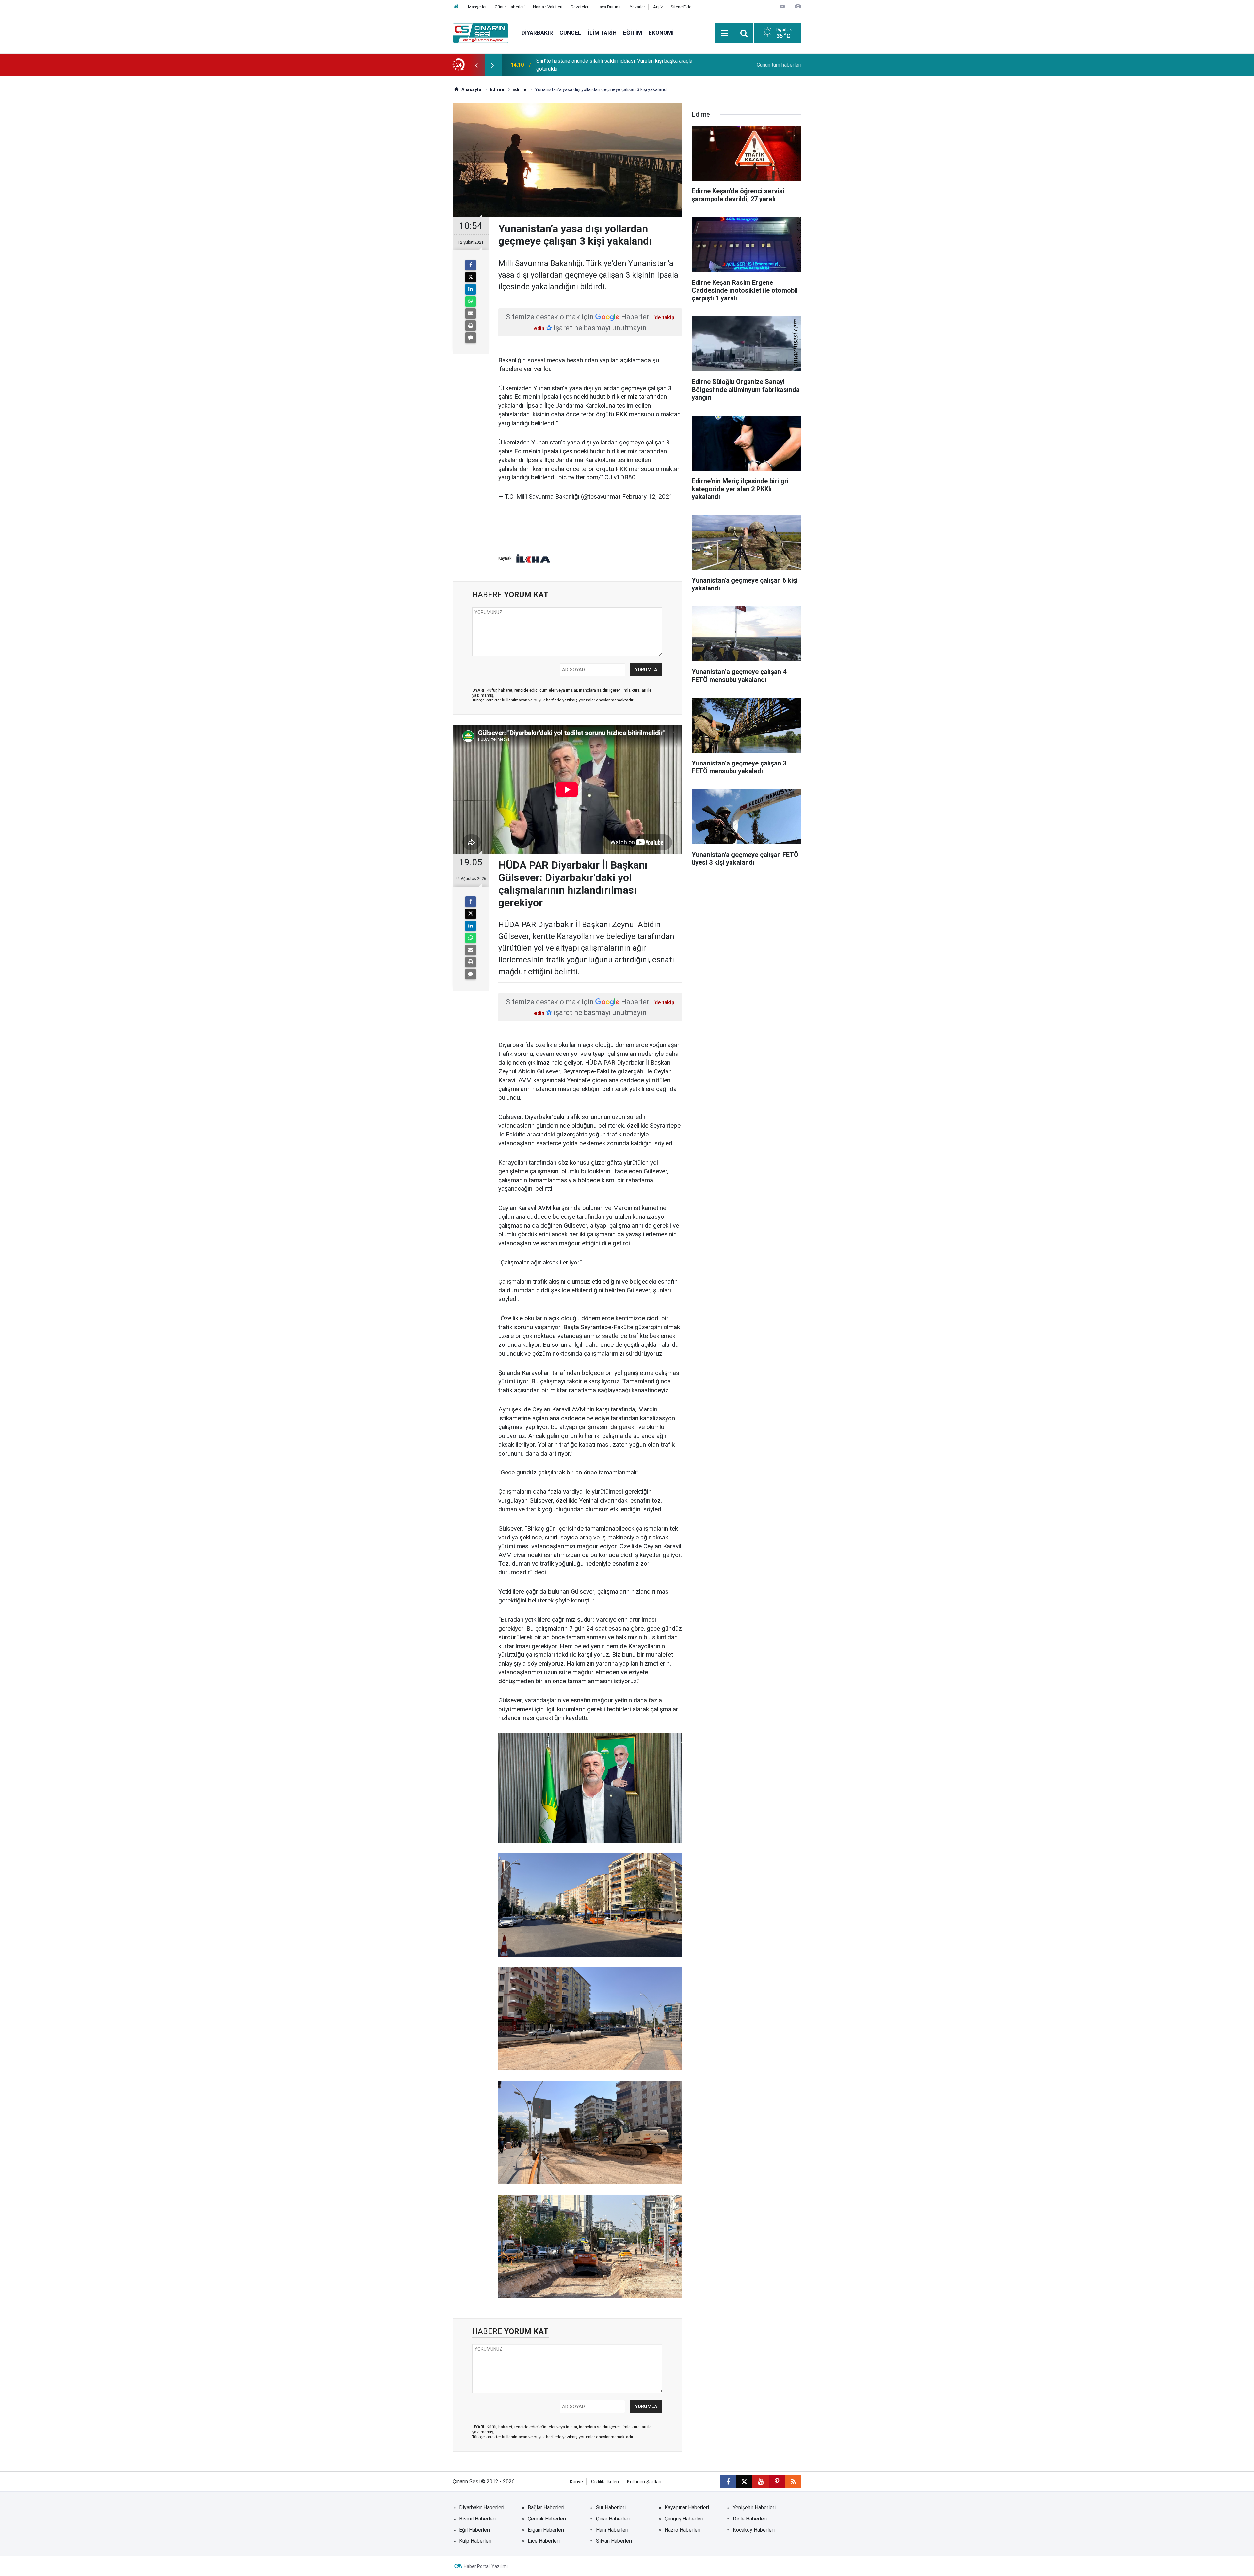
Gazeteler (579, 7)
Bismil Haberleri (477, 2519)
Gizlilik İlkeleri (605, 2482)
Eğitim (633, 33)
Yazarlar (637, 7)
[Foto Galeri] (798, 6)
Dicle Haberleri (750, 2519)
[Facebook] (471, 265)
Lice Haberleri (544, 2541)
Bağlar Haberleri (546, 2508)
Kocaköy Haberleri (754, 2530)
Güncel (570, 33)
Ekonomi (661, 33)
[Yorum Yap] (471, 338)
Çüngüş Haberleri (684, 2519)
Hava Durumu (609, 7)
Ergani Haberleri (546, 2530)
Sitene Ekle (681, 7)
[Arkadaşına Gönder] (471, 314)
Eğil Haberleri (474, 2530)
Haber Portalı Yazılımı (486, 2566)
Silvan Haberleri (614, 2541)
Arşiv (658, 7)
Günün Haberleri (510, 7)
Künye (576, 2482)
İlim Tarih (602, 33)
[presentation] (476, 65)
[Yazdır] (471, 326)
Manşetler (477, 7)
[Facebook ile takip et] (728, 2482)
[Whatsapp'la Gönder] (471, 301)
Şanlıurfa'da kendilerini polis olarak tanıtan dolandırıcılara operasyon (613, 65)
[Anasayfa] (456, 7)
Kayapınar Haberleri (687, 2508)
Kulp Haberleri (475, 2541)
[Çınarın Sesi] (481, 32)
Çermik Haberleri (547, 2519)
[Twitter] (471, 277)
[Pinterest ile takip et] (777, 2482)
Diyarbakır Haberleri (482, 2508)
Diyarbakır (537, 33)
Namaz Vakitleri (548, 7)
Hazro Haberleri (683, 2530)
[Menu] (725, 33)
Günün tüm (779, 65)
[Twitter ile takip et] (744, 2482)
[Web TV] (782, 6)
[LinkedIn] (471, 289)
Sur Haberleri (611, 2508)
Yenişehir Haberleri (754, 2508)
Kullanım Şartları (644, 2482)
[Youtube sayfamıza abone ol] (761, 2482)
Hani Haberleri (612, 2530)
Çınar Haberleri (613, 2519)
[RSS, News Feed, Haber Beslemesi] (793, 2482)
